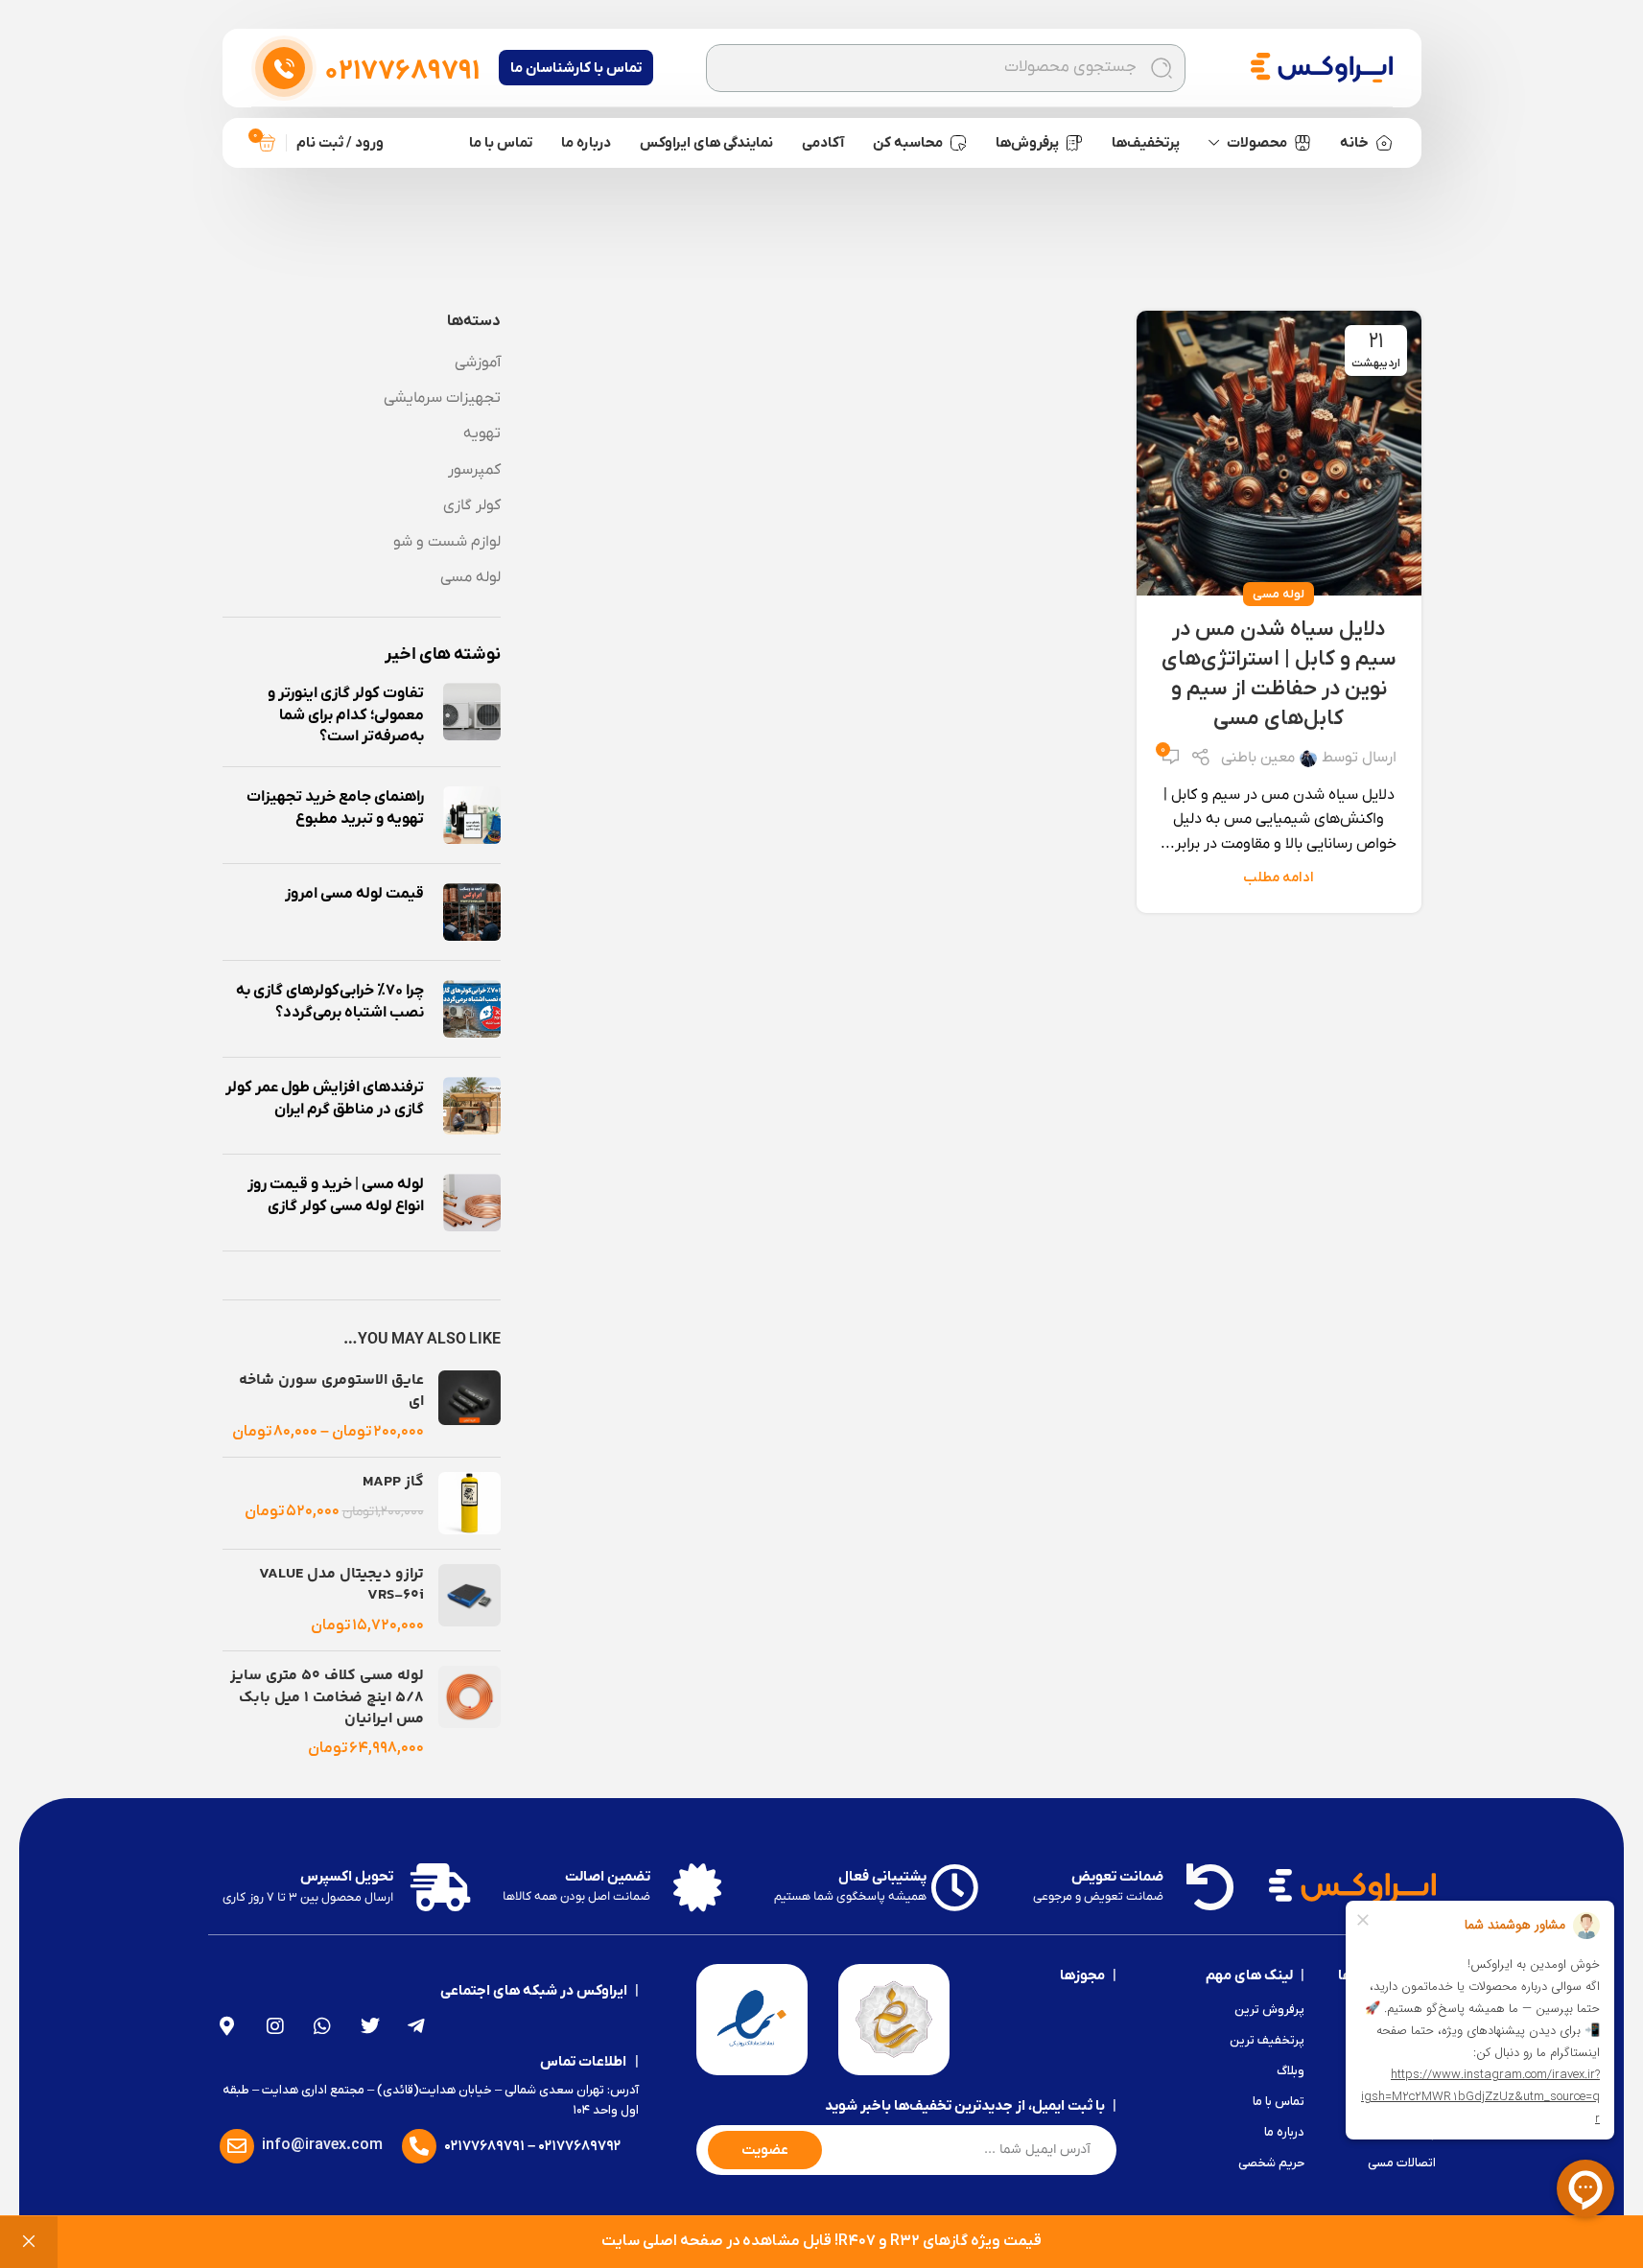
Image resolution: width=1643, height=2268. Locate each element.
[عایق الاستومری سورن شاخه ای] (469, 1406)
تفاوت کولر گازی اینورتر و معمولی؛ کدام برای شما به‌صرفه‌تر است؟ (346, 715)
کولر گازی (472, 505)
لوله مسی (1279, 594)
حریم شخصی (1271, 2163)
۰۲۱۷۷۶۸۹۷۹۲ (579, 2146)
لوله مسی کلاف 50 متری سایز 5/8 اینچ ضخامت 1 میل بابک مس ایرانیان (327, 1698)
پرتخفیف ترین (1267, 2040)
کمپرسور (474, 470)
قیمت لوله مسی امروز (354, 894)
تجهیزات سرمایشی (442, 398)
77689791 (402, 72)
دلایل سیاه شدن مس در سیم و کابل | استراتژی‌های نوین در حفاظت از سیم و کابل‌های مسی (1279, 674)
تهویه (482, 433)
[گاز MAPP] (469, 1503)
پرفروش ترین (1269, 2010)
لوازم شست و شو (447, 542)
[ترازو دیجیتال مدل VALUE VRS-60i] (469, 1600)
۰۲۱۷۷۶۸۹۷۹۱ (484, 2146)
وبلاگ (1291, 2071)
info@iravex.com (322, 2145)
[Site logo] (1322, 67)
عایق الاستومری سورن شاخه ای (331, 1392)
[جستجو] (1162, 68)
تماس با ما (1279, 2102)
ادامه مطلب (1279, 878)
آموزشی (478, 362)
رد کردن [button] (29, 2242)
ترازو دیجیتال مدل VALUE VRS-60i (341, 1586)
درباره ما (1284, 2132)
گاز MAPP (393, 1483)
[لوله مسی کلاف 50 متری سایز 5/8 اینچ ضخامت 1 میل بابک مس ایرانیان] (469, 1713)
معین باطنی (1258, 758)
